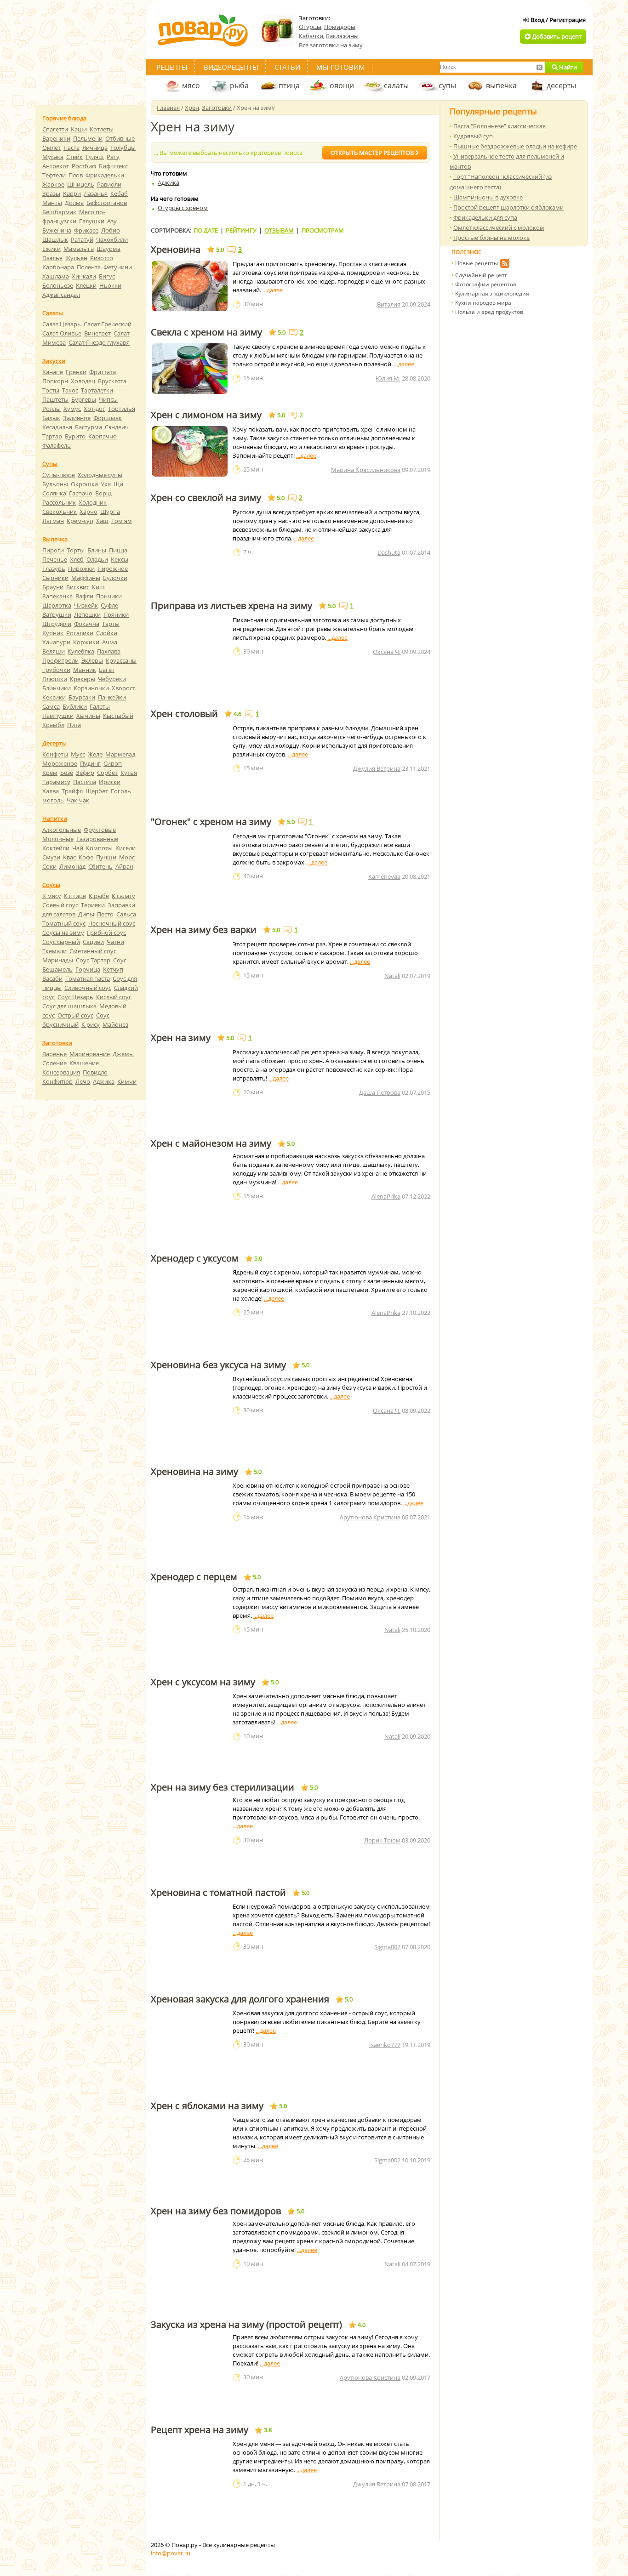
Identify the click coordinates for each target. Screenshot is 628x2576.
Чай (78, 848)
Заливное (77, 418)
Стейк (74, 157)
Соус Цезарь (75, 997)
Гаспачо (81, 493)
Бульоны (55, 484)
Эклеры (92, 660)
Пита (74, 725)
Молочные (58, 839)
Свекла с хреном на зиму (206, 332)
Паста (71, 148)
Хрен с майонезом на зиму (211, 1143)
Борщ (103, 493)
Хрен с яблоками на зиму (207, 2106)
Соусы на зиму (63, 933)
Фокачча (87, 624)
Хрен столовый (184, 714)
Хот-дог (94, 409)
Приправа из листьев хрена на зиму (231, 606)
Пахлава (109, 651)
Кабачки (311, 36)
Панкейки (112, 697)
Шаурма (108, 249)
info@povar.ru (171, 2553)
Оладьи (97, 559)
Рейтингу (241, 230)
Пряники (116, 614)
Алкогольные (62, 830)
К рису (91, 1024)
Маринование (90, 1054)
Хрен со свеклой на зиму (206, 498)
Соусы (51, 885)
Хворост (123, 688)
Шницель (81, 184)
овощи (342, 85)
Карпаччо (103, 436)
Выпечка (55, 539)
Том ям (122, 521)
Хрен (192, 108)
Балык (51, 418)
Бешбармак (59, 212)
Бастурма (88, 427)
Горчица (88, 969)
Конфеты (55, 754)
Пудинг (90, 763)
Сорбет (107, 773)
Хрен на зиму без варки (204, 930)
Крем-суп (80, 521)
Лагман (53, 521)
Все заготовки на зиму (331, 45)
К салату (123, 896)
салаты (396, 85)
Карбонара (58, 267)
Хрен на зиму (181, 1038)
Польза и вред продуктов (489, 312)
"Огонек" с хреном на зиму (211, 822)
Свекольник (60, 512)
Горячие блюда (64, 118)
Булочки (115, 578)
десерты (561, 85)
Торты (76, 550)
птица (289, 85)
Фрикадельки (105, 175)
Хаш (102, 521)
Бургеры (84, 399)
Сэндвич (117, 427)
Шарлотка (57, 605)
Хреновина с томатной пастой (218, 1893)
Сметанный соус (93, 951)
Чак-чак (78, 800)
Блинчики (57, 688)
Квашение (84, 1063)
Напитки (55, 819)
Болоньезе (58, 285)
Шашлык (55, 239)
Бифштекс (113, 166)
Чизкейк (86, 605)
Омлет (51, 148)
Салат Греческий (108, 324)
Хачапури (56, 642)
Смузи (51, 857)
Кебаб (119, 193)
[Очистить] (539, 67)
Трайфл (72, 791)
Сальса (126, 914)
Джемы (123, 1054)
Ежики (51, 249)
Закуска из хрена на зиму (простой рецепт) (246, 2325)
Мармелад (120, 754)
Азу (112, 221)
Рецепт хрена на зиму (200, 2430)
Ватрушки (57, 614)
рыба (239, 85)
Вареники (56, 138)
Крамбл (53, 725)
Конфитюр (57, 1081)
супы (447, 85)
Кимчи (127, 1081)
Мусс (78, 754)
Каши (79, 129)
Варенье (54, 1054)
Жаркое (53, 184)
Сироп (113, 763)
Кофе (86, 857)
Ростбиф (84, 166)
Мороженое (60, 763)
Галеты (100, 706)
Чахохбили (112, 239)
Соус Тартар (93, 960)
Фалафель (57, 445)
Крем (50, 773)
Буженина (57, 230)
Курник (53, 633)
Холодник (93, 502)
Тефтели (54, 175)
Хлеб (77, 559)
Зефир (85, 773)
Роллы (51, 409)
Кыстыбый (118, 716)
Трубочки (56, 670)
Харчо (88, 512)
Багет (107, 670)
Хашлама (56, 276)
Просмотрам (323, 230)
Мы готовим (341, 67)
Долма (74, 203)
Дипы (86, 914)
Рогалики (80, 633)
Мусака (53, 157)
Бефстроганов (107, 203)
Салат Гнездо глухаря (99, 342)
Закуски (54, 361)
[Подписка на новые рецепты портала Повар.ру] (505, 265)
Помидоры (340, 27)
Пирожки (81, 569)
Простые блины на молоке (491, 238)
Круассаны (121, 660)
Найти (567, 67)
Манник (85, 670)
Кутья (129, 773)
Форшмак (108, 418)
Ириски (110, 782)
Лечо (83, 1081)
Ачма (110, 642)
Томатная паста (88, 978)
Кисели (126, 848)
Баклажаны (342, 36)
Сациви (93, 942)
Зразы (51, 193)
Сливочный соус (88, 988)
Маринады (58, 960)
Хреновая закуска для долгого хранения (240, 1999)
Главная (168, 108)
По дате (206, 230)
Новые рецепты (477, 263)
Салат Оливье (62, 333)
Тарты (111, 624)
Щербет (97, 791)
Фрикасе (86, 230)
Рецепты (172, 67)
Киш (98, 587)
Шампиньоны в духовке (488, 197)
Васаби (52, 978)
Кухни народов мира (483, 303)
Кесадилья (57, 427)
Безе (67, 773)
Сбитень (100, 866)
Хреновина (176, 250)
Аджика (168, 182)
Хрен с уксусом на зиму (203, 1682)
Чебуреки (112, 679)
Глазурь (54, 569)
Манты (52, 203)
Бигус (107, 276)
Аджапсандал (61, 295)
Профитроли (60, 660)
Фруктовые (100, 830)
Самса (51, 706)
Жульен (76, 258)
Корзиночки (91, 688)
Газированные (97, 839)
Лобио (111, 230)
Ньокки (110, 285)
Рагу (113, 157)
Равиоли (109, 184)
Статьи (287, 67)
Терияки (93, 905)
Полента (89, 267)
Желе (95, 754)
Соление (54, 1063)
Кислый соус (114, 997)
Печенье (55, 559)
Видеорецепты (231, 67)
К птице (75, 896)
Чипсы (108, 399)
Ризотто (102, 258)
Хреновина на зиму (194, 1472)
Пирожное (113, 569)
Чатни (115, 942)
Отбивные (120, 138)
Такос (70, 390)
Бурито (75, 436)
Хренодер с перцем (194, 1577)
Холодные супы (100, 475)
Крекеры (83, 679)
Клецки (86, 285)
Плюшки (55, 679)
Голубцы (123, 148)
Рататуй (82, 239)
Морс (127, 857)
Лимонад (72, 866)
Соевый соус (60, 905)
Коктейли (56, 848)
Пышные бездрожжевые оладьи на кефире (515, 146)
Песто (105, 914)
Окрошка (84, 484)
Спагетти (55, 129)
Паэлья (52, 258)
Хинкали (84, 276)
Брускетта (112, 381)
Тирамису (56, 782)
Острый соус (75, 1015)
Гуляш (95, 157)
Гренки (76, 372)
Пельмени (88, 138)
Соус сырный (61, 942)
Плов (76, 175)
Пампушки (58, 716)
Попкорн (55, 381)
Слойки (107, 633)
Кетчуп (113, 969)
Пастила (85, 782)
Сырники (55, 578)
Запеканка (57, 596)
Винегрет (97, 333)
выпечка (501, 85)
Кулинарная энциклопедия (492, 293)
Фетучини (118, 267)
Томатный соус (64, 923)
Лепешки (87, 614)
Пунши (106, 857)
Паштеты (55, 399)
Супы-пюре (59, 475)
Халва (51, 791)
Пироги (53, 550)
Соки (49, 866)
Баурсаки (82, 697)
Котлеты (102, 129)
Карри (72, 193)
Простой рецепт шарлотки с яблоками (508, 207)
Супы (50, 464)
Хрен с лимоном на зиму (206, 415)
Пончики (109, 596)
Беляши (54, 651)
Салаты (53, 313)
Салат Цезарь (62, 324)
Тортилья (122, 409)
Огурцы (310, 27)
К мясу (52, 896)
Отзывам (279, 230)
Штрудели (57, 624)
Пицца (118, 550)
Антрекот (56, 166)
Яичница (95, 148)
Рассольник (59, 502)
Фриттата (103, 372)
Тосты (51, 390)
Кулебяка (81, 651)
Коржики (86, 642)
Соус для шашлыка (69, 1006)
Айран (124, 866)
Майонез (115, 1024)
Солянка (54, 493)
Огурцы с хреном (183, 208)
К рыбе (99, 896)
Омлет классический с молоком (499, 227)
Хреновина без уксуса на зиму (218, 1365)
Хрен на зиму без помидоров (216, 2211)
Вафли (84, 596)
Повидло (95, 1072)
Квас (69, 857)
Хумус (72, 409)
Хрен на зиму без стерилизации (223, 1787)
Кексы (120, 559)
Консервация (61, 1072)
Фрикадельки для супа (485, 217)
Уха (106, 484)
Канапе (53, 372)
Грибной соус (106, 933)
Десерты (54, 743)
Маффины (86, 578)
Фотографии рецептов (486, 284)
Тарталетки (97, 390)
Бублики (75, 706)
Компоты (99, 848)
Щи (118, 484)
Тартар (52, 436)
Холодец (83, 381)
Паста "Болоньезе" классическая (500, 126)
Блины (97, 550)
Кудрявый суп (473, 136)
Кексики (54, 697)
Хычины (88, 716)
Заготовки (217, 108)
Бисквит (78, 587)
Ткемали (54, 951)
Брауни (53, 587)
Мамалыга (79, 249)
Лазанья (96, 193)
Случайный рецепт (481, 275)
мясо (191, 85)
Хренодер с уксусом (195, 1258)
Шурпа (110, 512)
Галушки (92, 221)
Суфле (109, 605)
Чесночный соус (112, 923)
